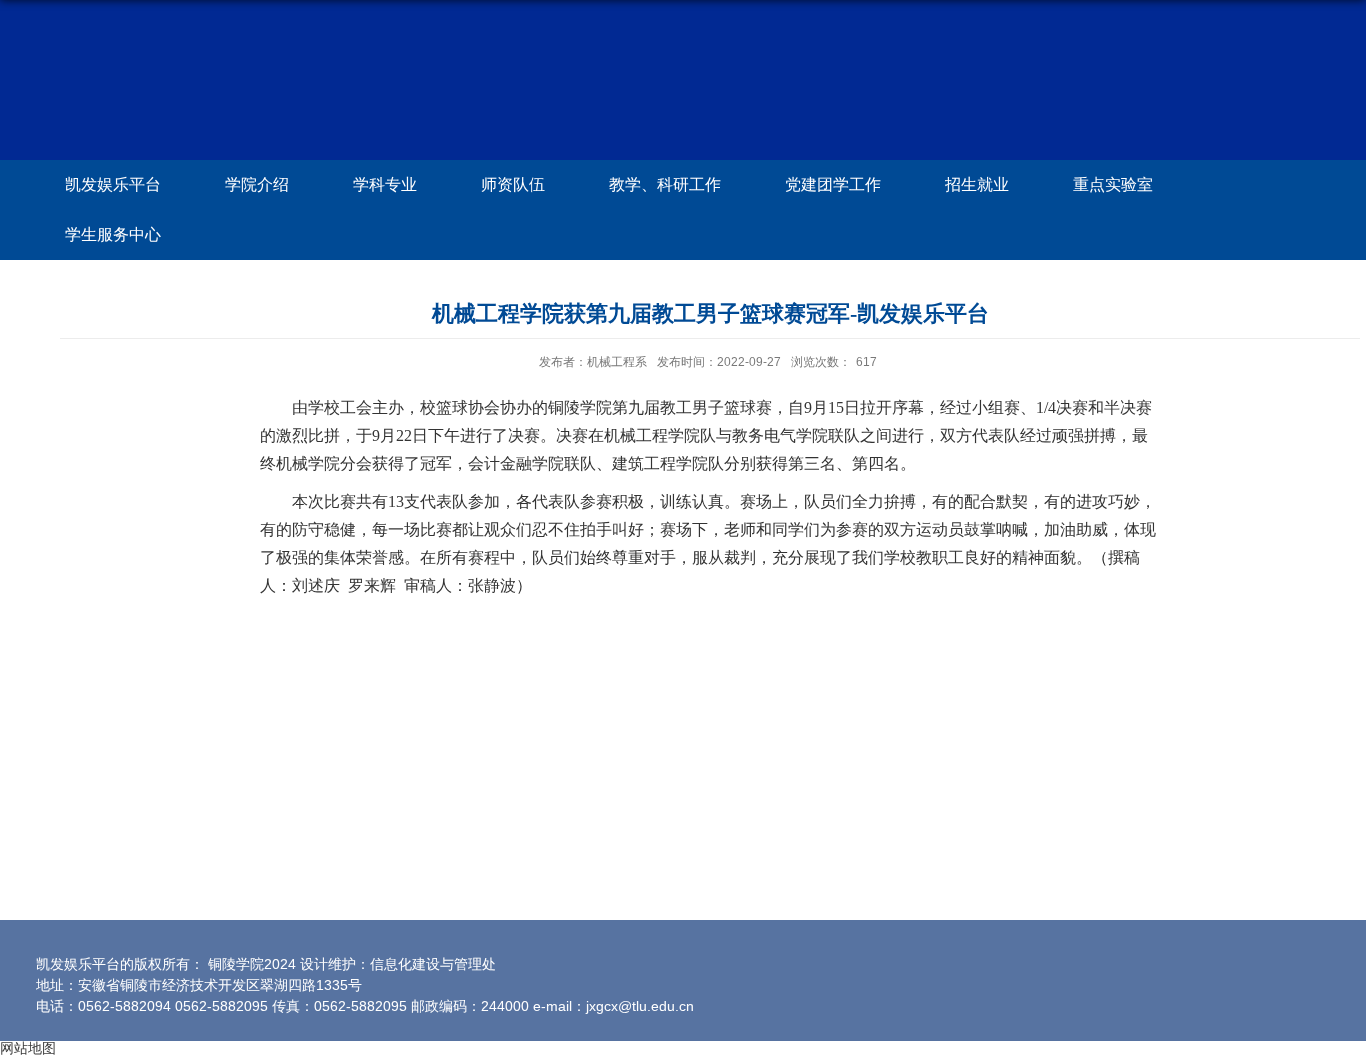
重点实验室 (1113, 184)
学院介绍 (257, 184)
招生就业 (977, 184)
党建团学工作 (833, 184)
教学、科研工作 (665, 184)
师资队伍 (513, 184)
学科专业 (385, 184)
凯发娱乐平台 (113, 184)
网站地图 (28, 1048)
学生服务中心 (113, 234)
